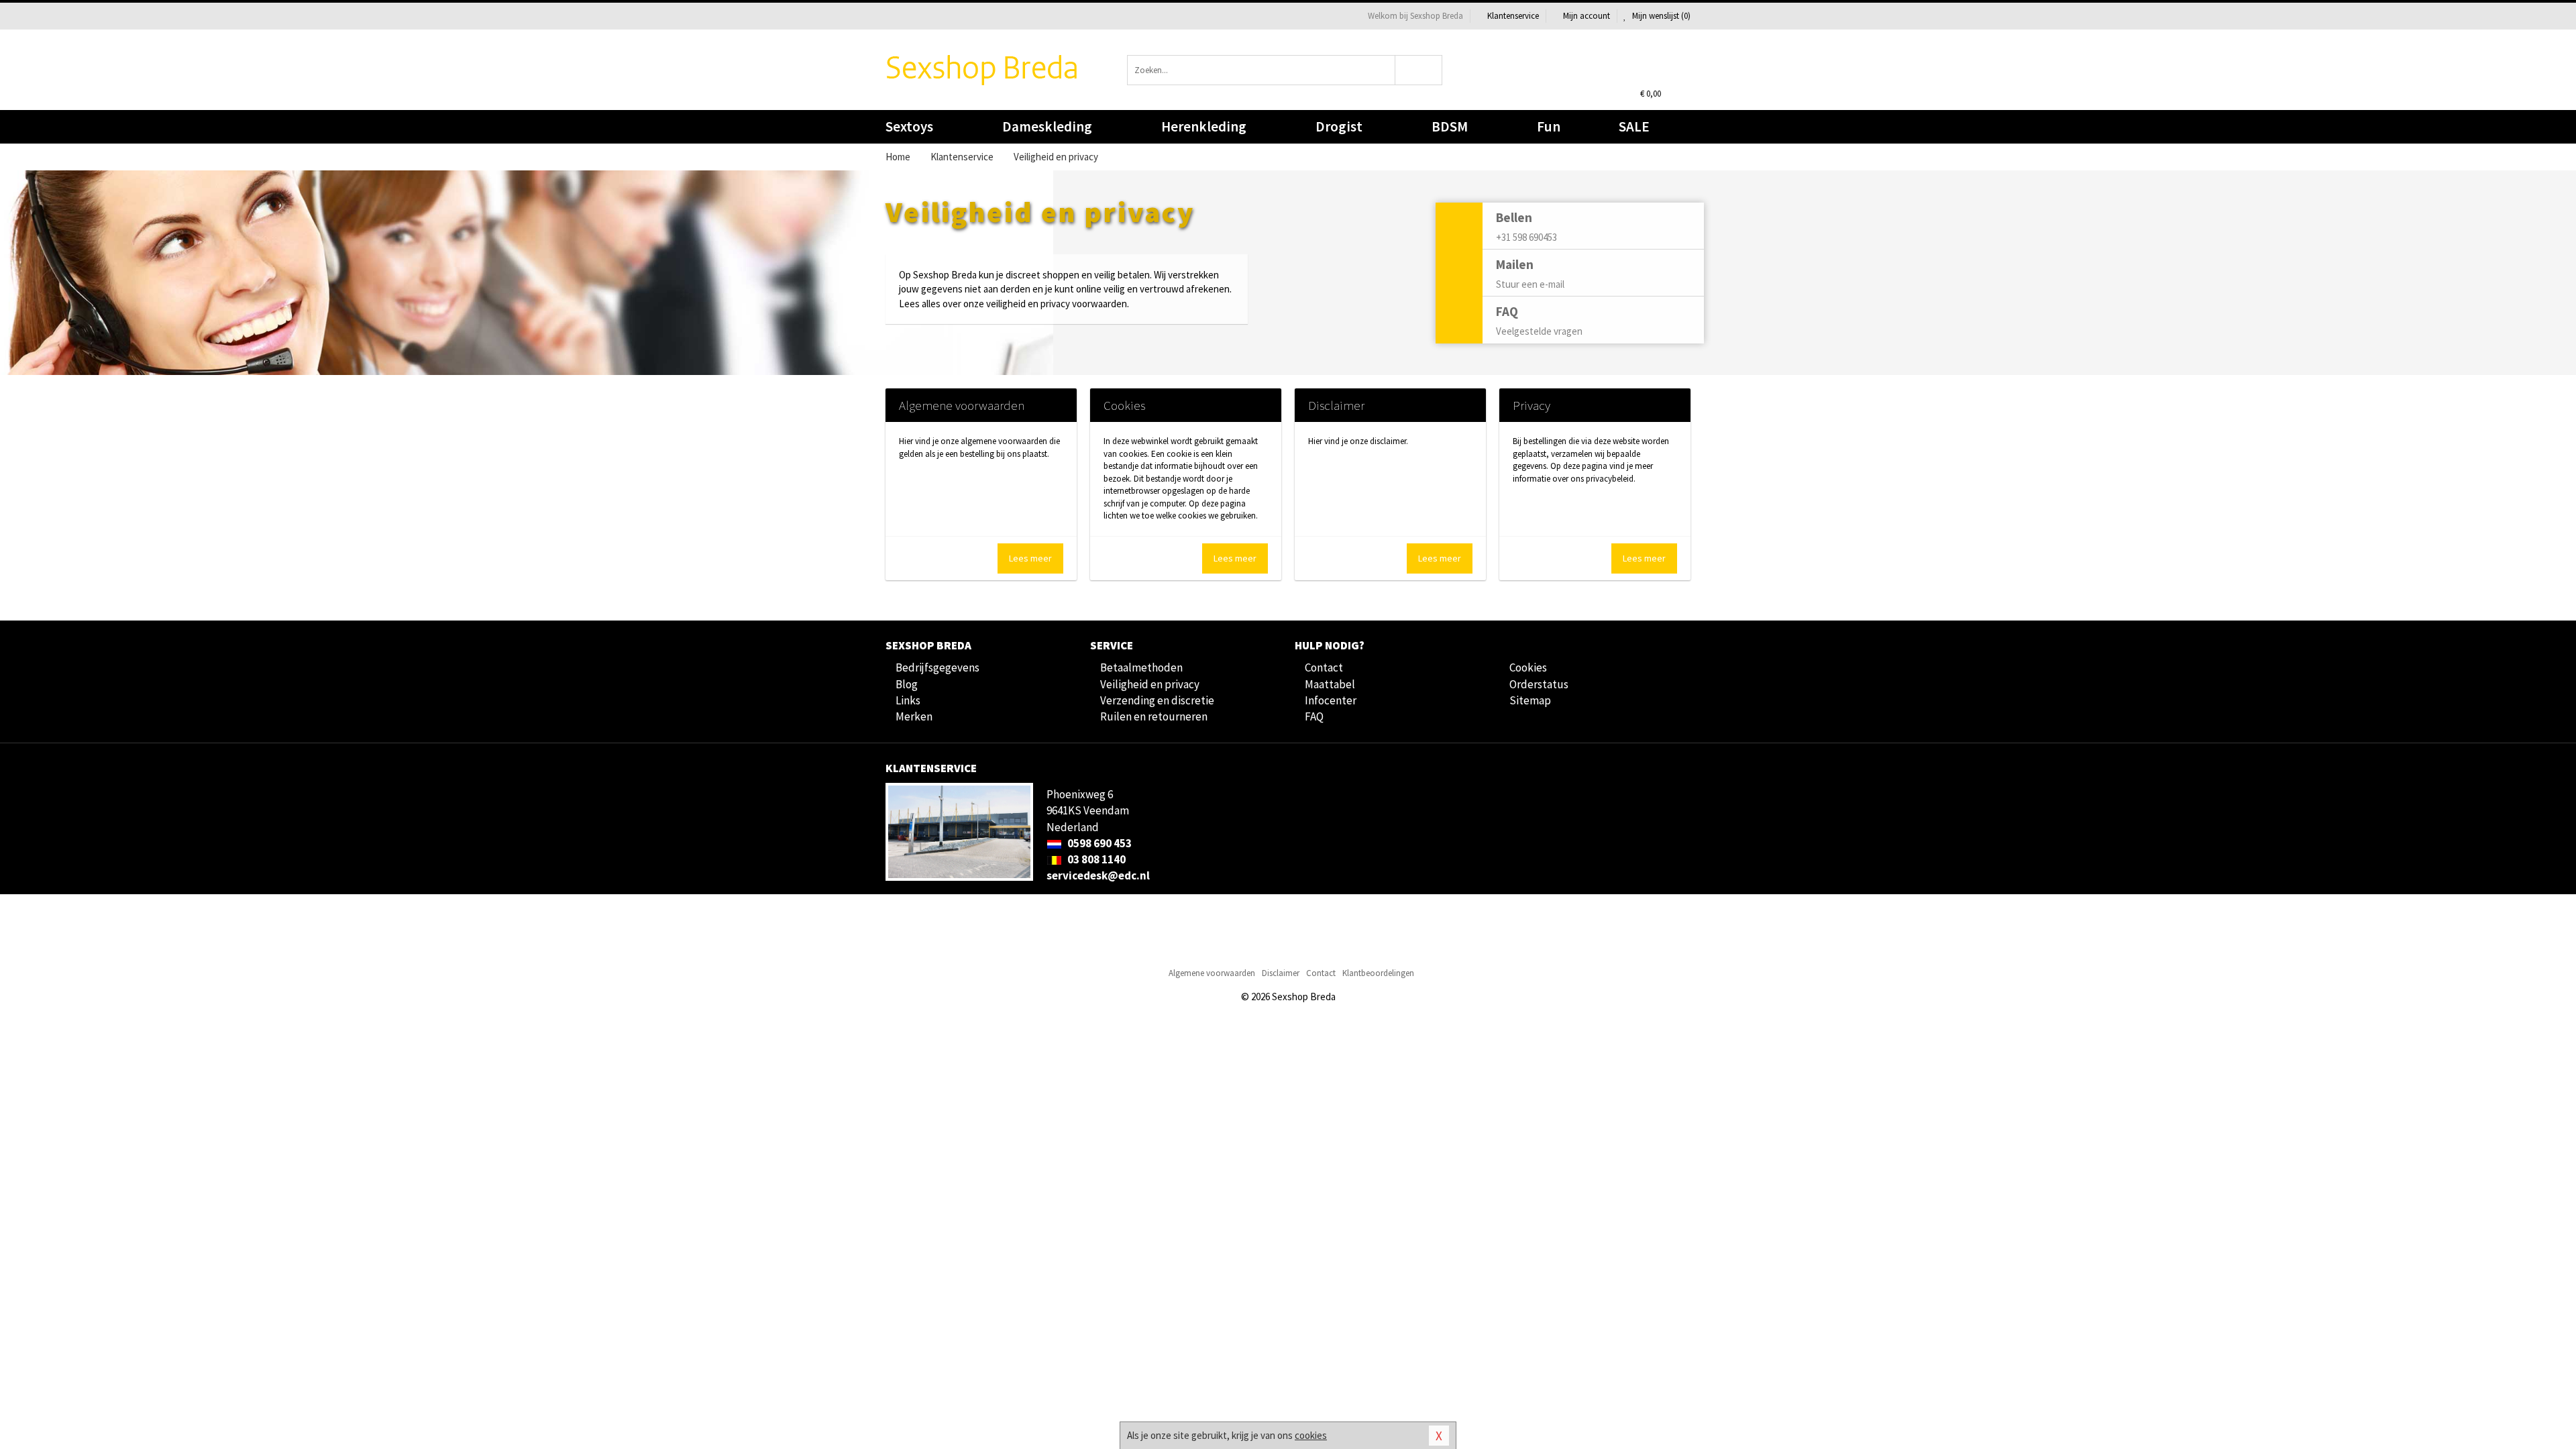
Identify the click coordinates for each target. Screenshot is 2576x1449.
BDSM (1450, 126)
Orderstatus (1539, 684)
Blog (907, 684)
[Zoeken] (1419, 70)
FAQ (1314, 716)
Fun (1549, 126)
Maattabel (1330, 684)
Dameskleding (1047, 126)
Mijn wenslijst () (1660, 16)
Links (908, 700)
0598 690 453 (1098, 843)
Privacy (1532, 405)
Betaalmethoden (1141, 667)
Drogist (1339, 126)
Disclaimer (1336, 405)
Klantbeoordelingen (1378, 973)
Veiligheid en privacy (1150, 684)
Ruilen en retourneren (1154, 716)
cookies (1311, 1435)
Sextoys (909, 126)
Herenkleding (1204, 126)
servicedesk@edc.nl (1098, 875)
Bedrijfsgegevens (937, 667)
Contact (1324, 667)
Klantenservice (1513, 16)
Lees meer (1030, 558)
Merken (914, 716)
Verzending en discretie (1157, 700)
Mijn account (1587, 16)
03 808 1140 (1095, 859)
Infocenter (1331, 700)
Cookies (1124, 405)
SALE (1634, 126)
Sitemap (1530, 700)
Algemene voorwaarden (962, 405)
